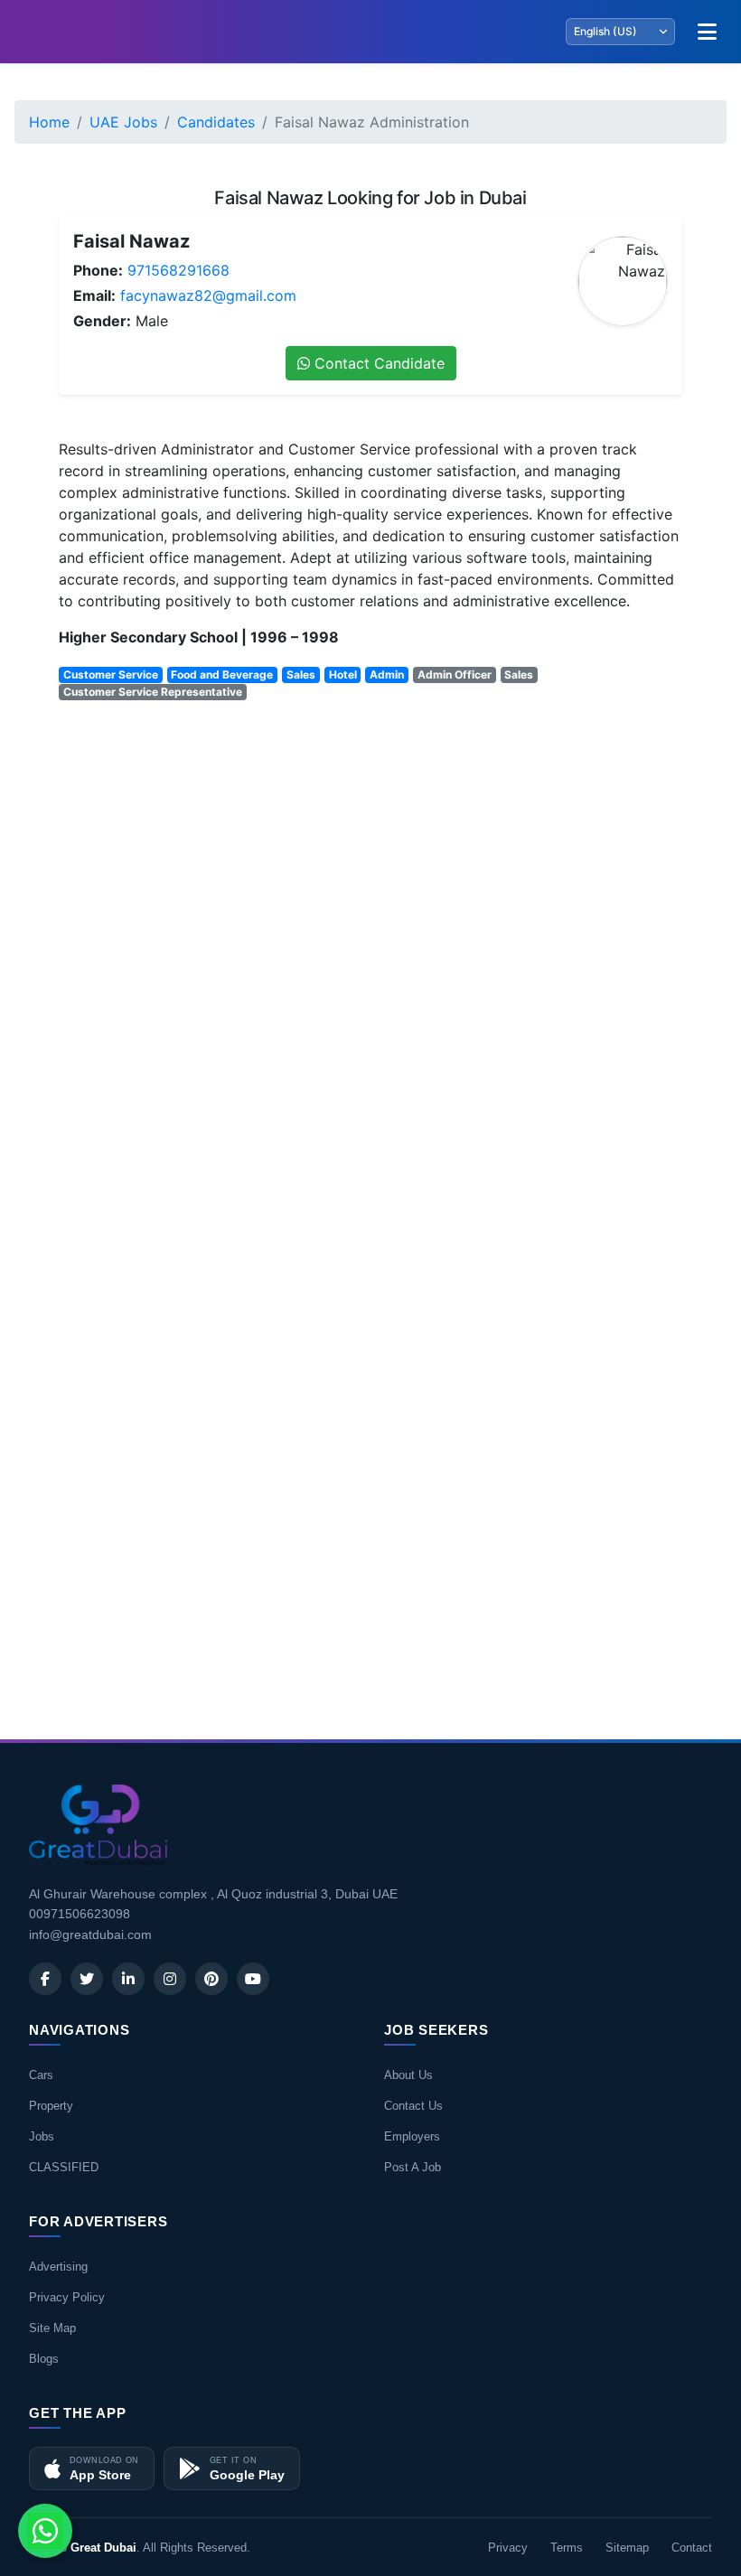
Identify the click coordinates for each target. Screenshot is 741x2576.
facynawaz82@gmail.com (208, 295)
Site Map (52, 2328)
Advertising (58, 2267)
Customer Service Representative (153, 692)
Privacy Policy (67, 2297)
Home (49, 122)
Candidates (216, 122)
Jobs (42, 2136)
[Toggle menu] (707, 32)
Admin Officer (455, 674)
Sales (301, 674)
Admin (387, 674)
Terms (567, 2548)
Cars (41, 2075)
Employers (412, 2136)
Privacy (508, 2548)
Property (51, 2106)
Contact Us (413, 2106)
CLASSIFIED (64, 2167)
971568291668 (178, 270)
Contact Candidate (377, 363)
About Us (408, 2075)
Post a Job (413, 2167)
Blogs (44, 2359)
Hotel (343, 674)
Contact (692, 2548)
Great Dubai (103, 2548)
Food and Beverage (222, 674)
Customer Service (111, 674)
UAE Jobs (123, 122)
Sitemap (627, 2548)
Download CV (623, 1672)
